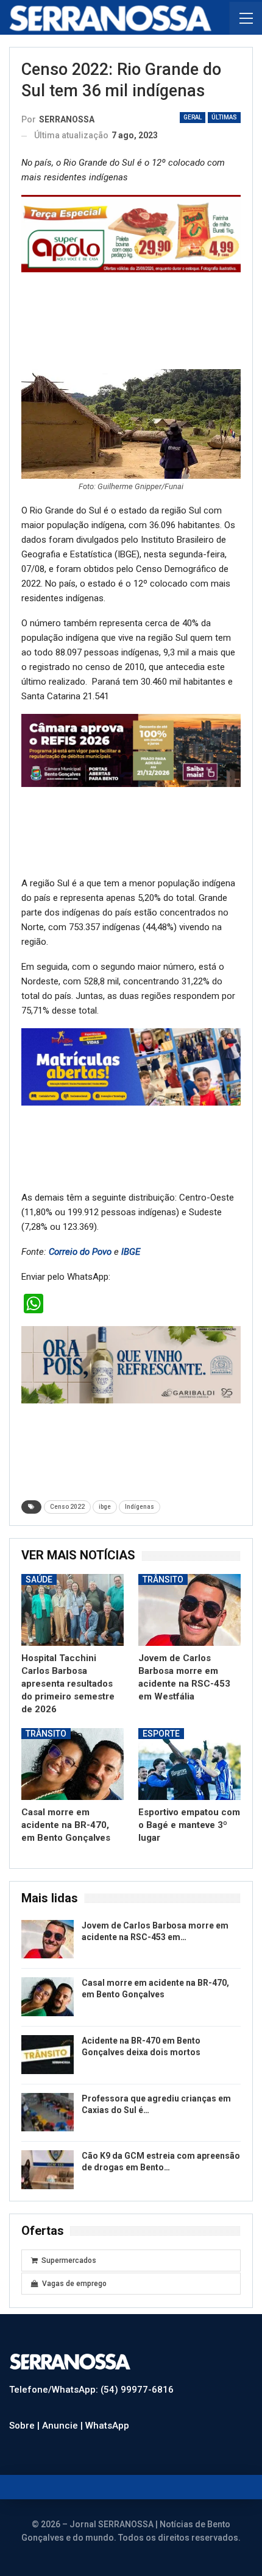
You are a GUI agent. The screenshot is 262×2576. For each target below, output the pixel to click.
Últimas (224, 117)
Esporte (161, 1734)
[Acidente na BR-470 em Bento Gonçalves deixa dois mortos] (48, 2055)
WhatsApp (107, 2426)
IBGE (131, 1252)
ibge (105, 1507)
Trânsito (163, 1579)
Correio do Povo (80, 1252)
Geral (193, 117)
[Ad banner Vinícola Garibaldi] (131, 1364)
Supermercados (69, 2260)
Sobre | (26, 2426)
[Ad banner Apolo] (131, 233)
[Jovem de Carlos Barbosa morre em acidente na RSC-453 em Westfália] (189, 1610)
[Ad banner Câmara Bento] (131, 750)
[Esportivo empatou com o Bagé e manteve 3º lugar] (189, 1764)
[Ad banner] (131, 1067)
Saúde (39, 1579)
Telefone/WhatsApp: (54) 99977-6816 (91, 2390)
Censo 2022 (67, 1507)
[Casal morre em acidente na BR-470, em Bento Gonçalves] (73, 1764)
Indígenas (140, 1507)
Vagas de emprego (74, 2284)
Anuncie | (64, 2426)
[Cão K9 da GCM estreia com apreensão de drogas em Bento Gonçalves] (48, 2170)
